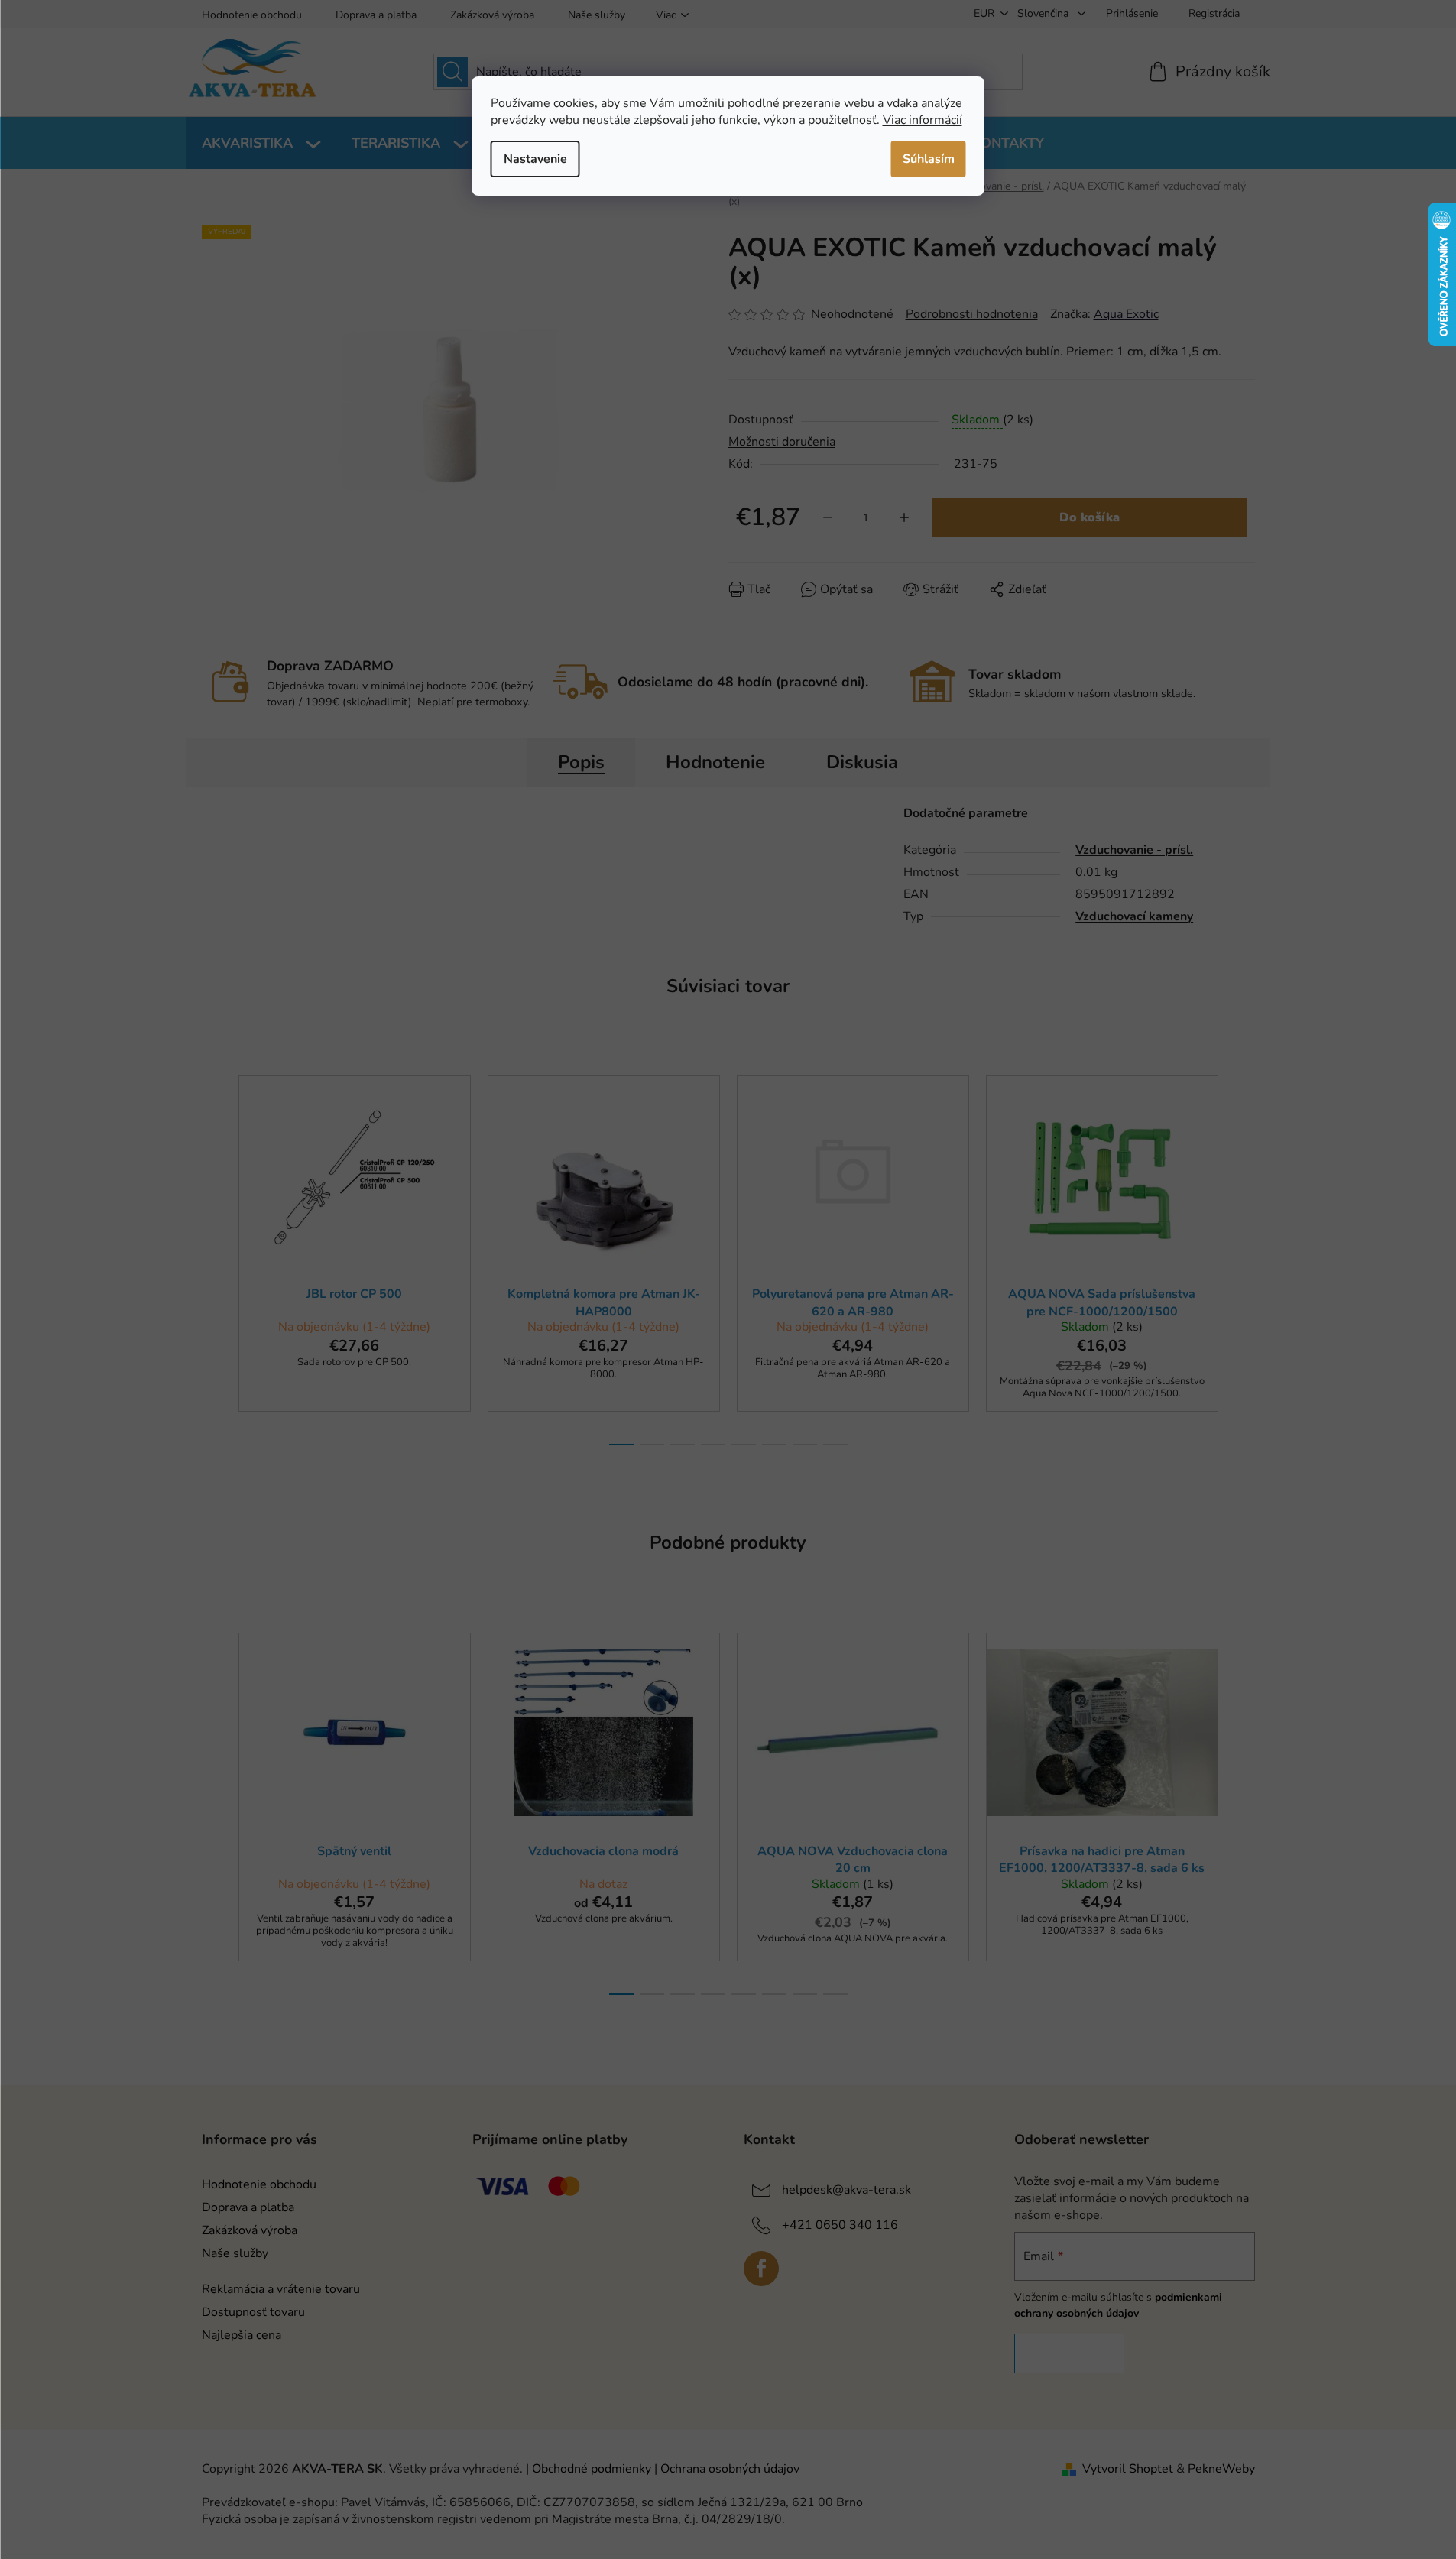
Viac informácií (923, 120)
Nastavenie (535, 159)
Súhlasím (929, 159)
